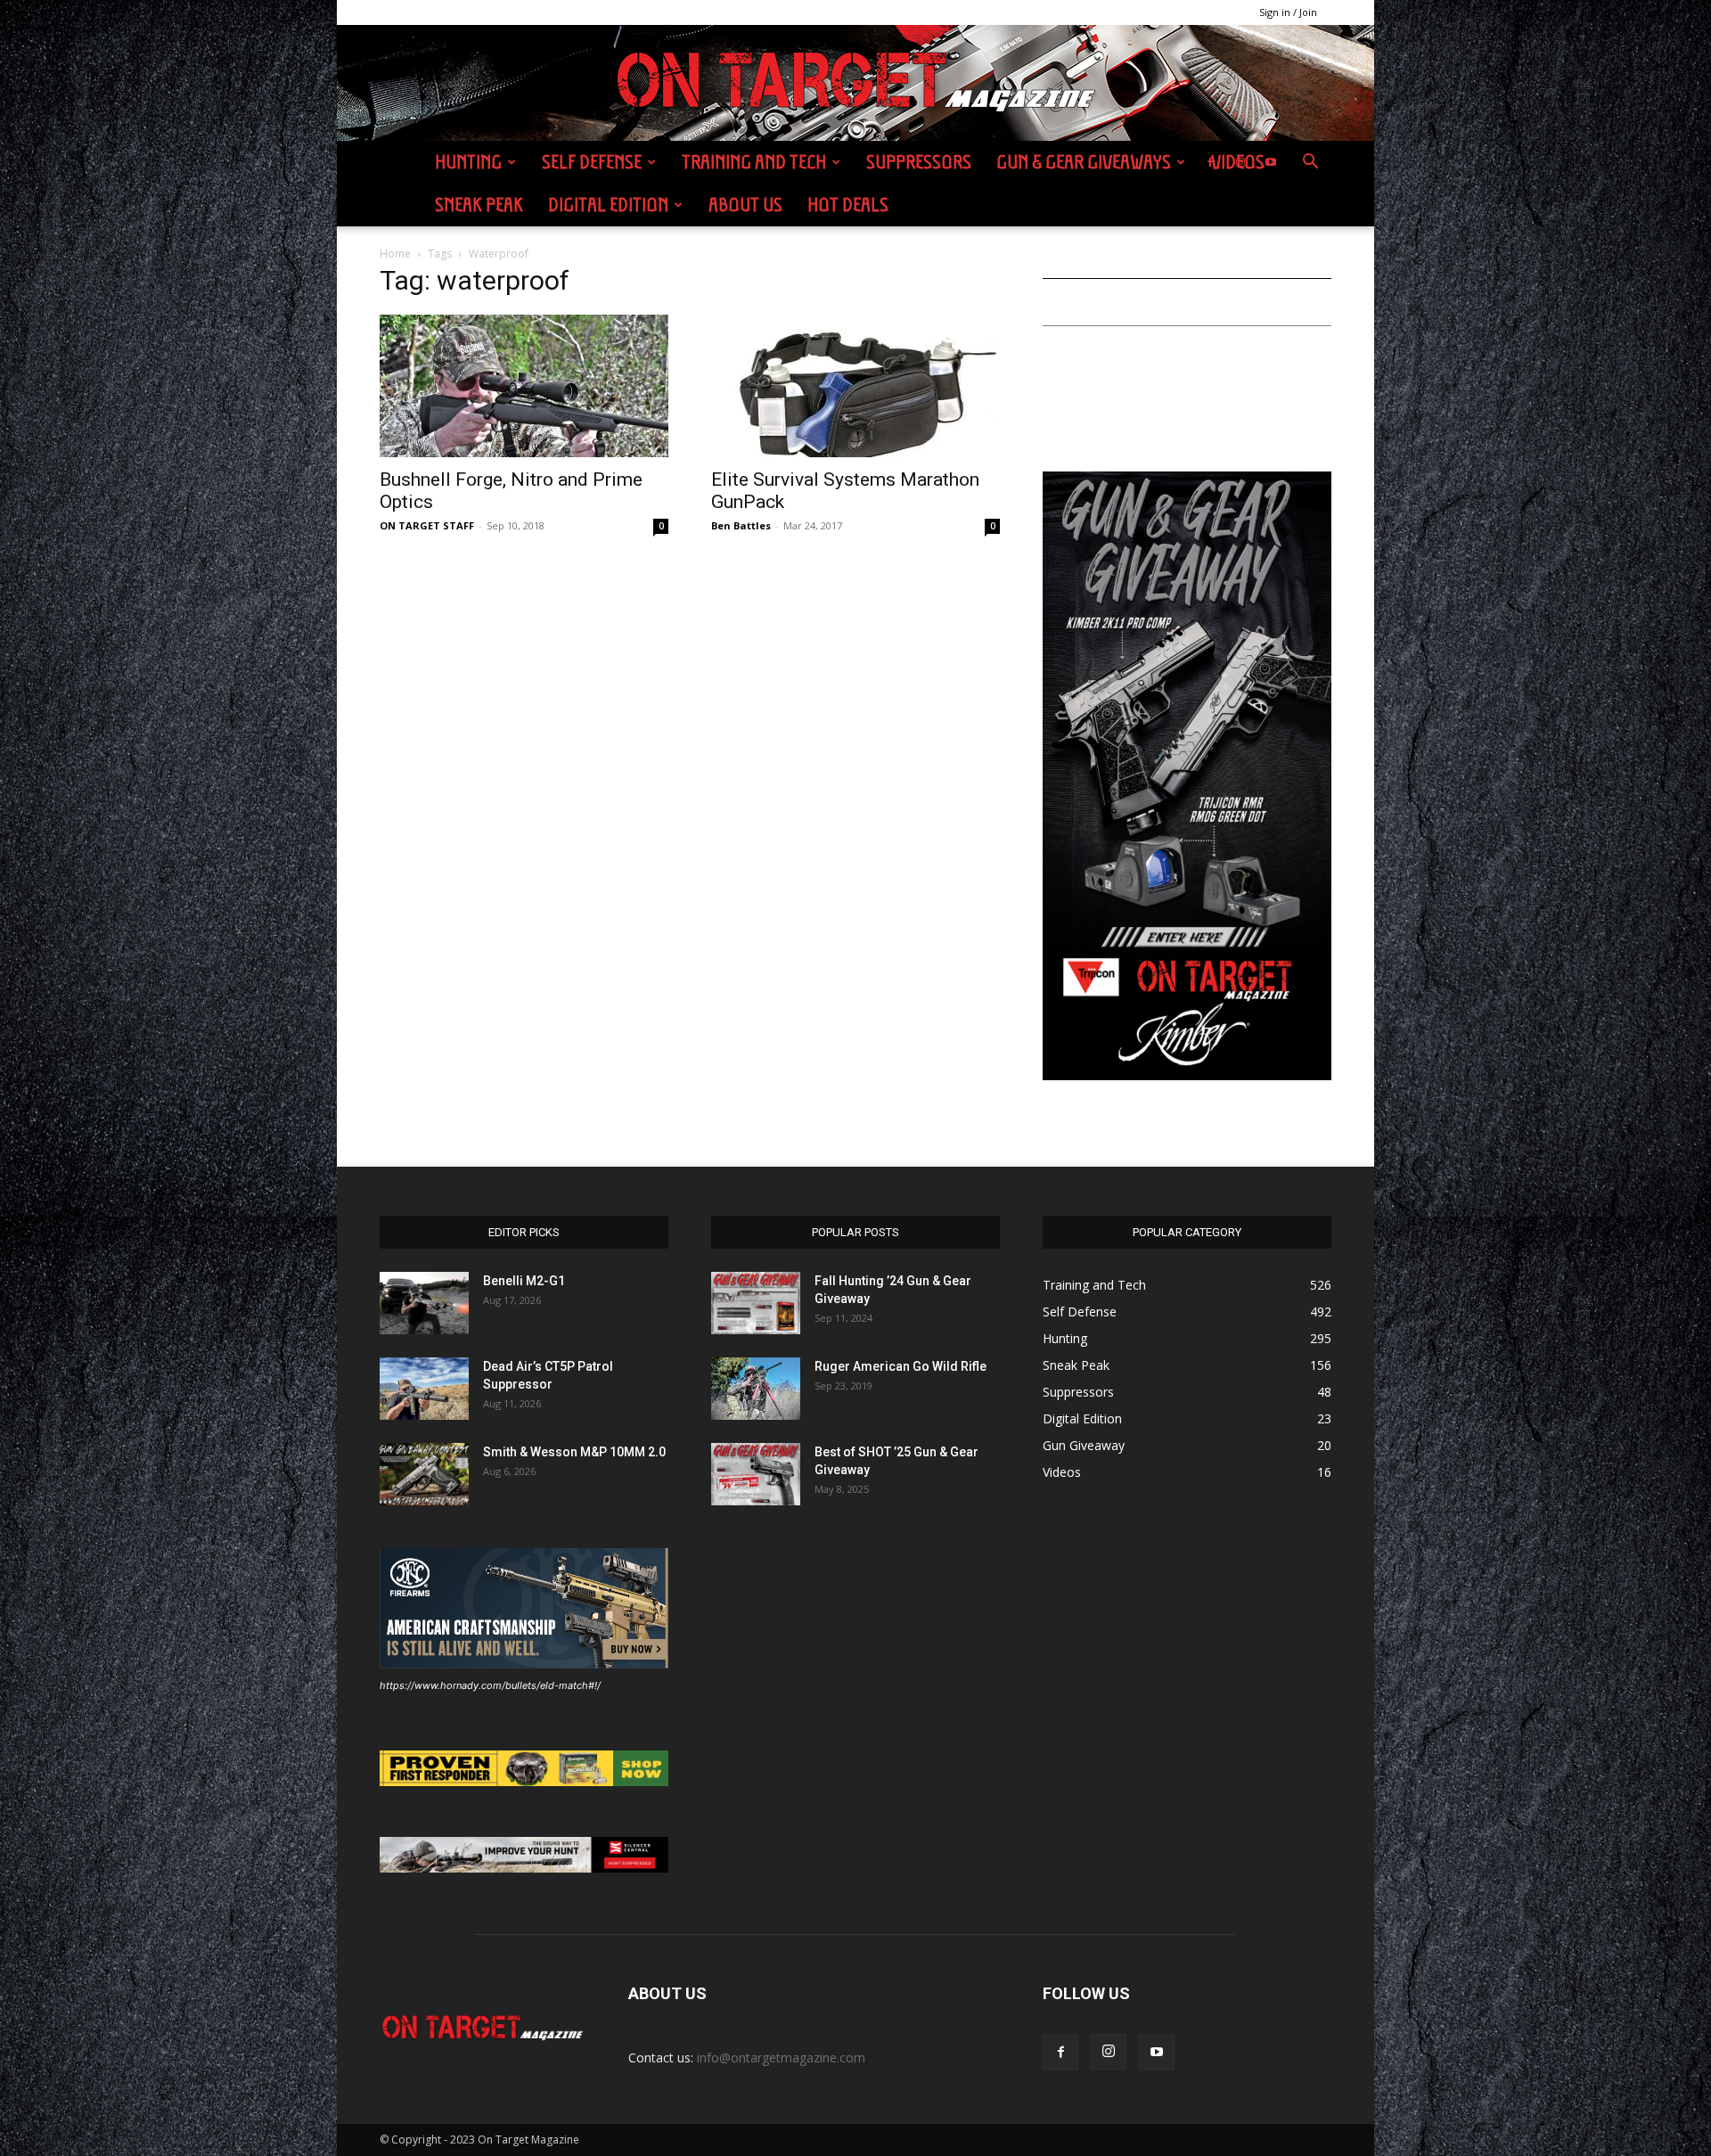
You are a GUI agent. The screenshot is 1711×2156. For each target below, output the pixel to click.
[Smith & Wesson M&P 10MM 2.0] (424, 1474)
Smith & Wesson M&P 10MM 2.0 (574, 1452)
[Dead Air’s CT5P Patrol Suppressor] (424, 1389)
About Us (745, 205)
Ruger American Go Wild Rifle (901, 1366)
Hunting (468, 162)
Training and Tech (754, 162)
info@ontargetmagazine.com (781, 2058)
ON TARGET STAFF (427, 525)
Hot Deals (848, 205)
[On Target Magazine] (855, 84)
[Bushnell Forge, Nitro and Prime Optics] (524, 386)
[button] (1310, 164)
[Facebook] (1210, 162)
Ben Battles (741, 525)
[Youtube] (1271, 162)
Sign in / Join (1288, 12)
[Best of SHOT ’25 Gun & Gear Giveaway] (756, 1474)
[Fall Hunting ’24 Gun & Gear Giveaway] (756, 1303)
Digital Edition (608, 205)
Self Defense (592, 162)
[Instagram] (1240, 162)
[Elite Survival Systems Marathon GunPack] (855, 386)
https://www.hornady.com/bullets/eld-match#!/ (490, 1685)
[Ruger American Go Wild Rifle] (756, 1389)
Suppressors (919, 162)
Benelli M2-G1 (524, 1281)
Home (395, 254)
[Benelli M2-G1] (424, 1303)
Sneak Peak (479, 205)
